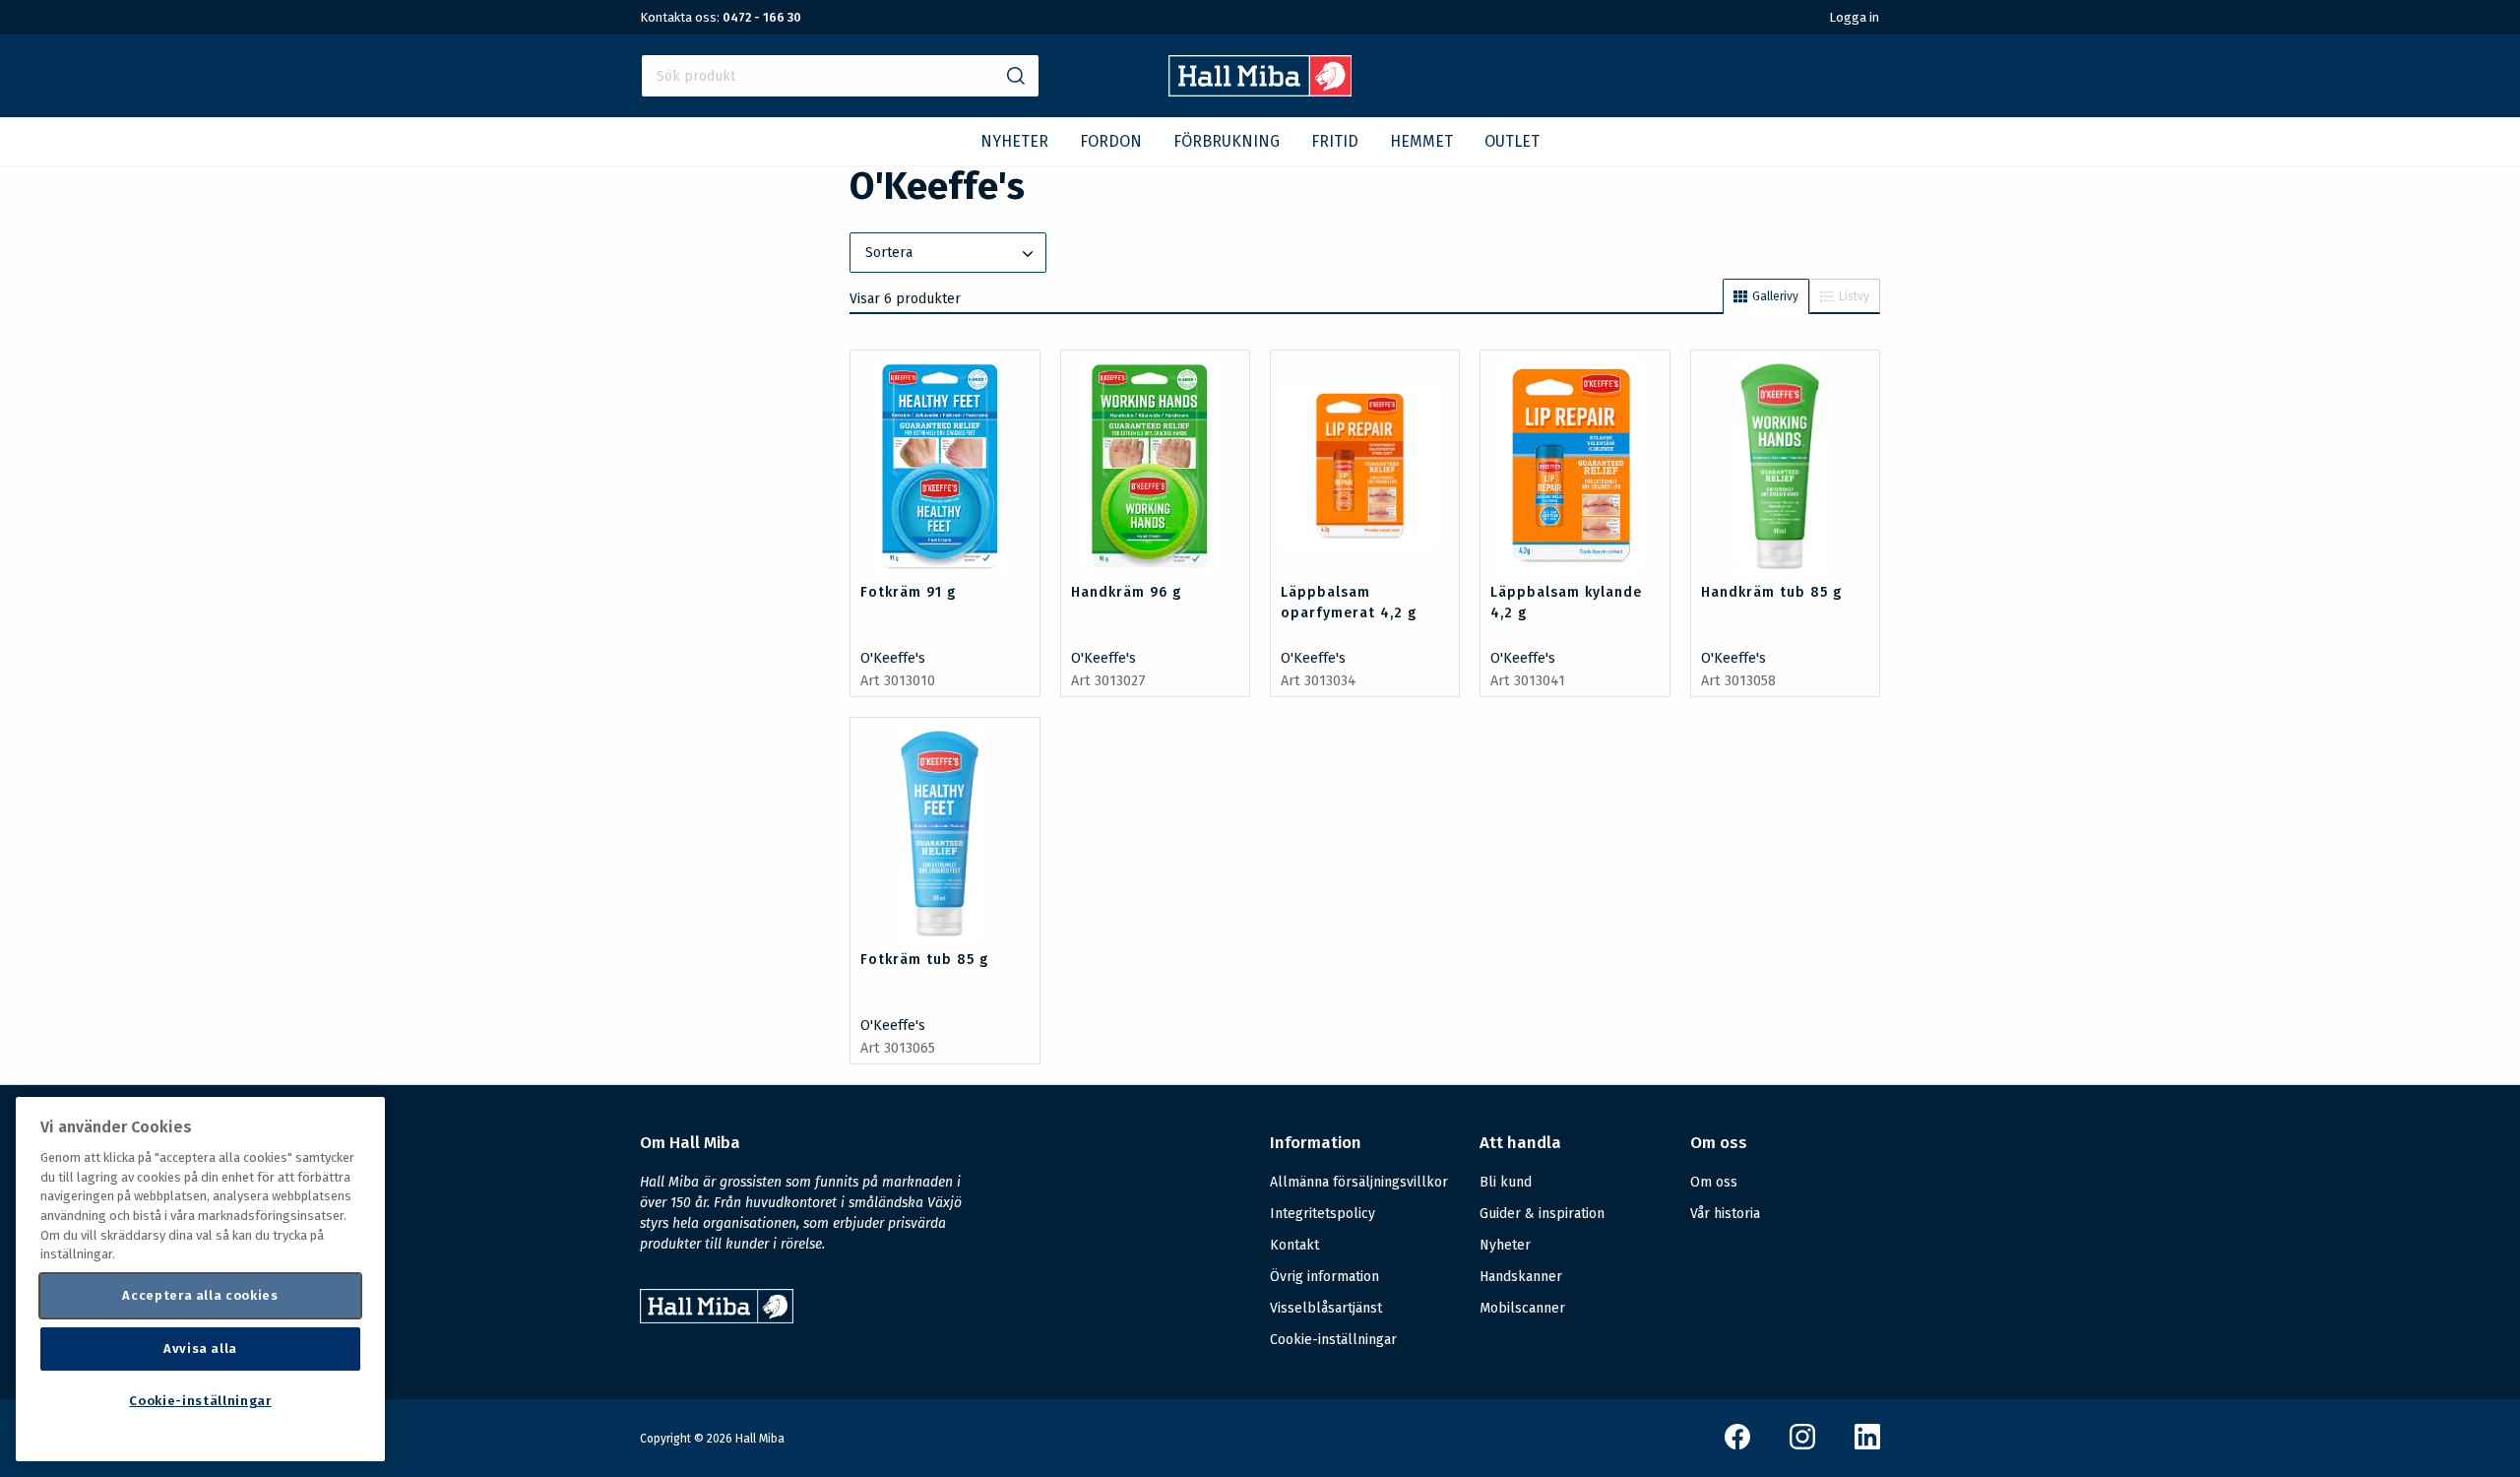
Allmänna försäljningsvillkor (1359, 1182)
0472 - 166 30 (762, 17)
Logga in (1854, 17)
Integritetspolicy (1323, 1214)
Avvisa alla (200, 1349)
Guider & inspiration (1542, 1214)
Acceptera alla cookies (200, 1295)
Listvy (1854, 296)
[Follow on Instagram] (1802, 1445)
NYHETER (1014, 141)
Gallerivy (1775, 296)
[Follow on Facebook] (1737, 1445)
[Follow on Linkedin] (1867, 1445)
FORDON (1111, 141)
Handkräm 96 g (1126, 592)
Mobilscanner (1522, 1308)
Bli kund (1506, 1182)
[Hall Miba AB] (1260, 91)
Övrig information (1324, 1277)
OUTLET (1512, 141)
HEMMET (1421, 141)
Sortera (889, 253)
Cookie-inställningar (1333, 1340)
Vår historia (1725, 1214)
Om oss (1714, 1182)
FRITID (1335, 141)
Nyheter (1505, 1245)
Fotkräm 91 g (908, 592)
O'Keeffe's (893, 658)
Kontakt (1294, 1245)
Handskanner (1521, 1277)
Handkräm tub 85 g (1771, 592)
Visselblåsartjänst (1326, 1308)
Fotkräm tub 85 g (924, 960)
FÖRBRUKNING (1227, 141)
